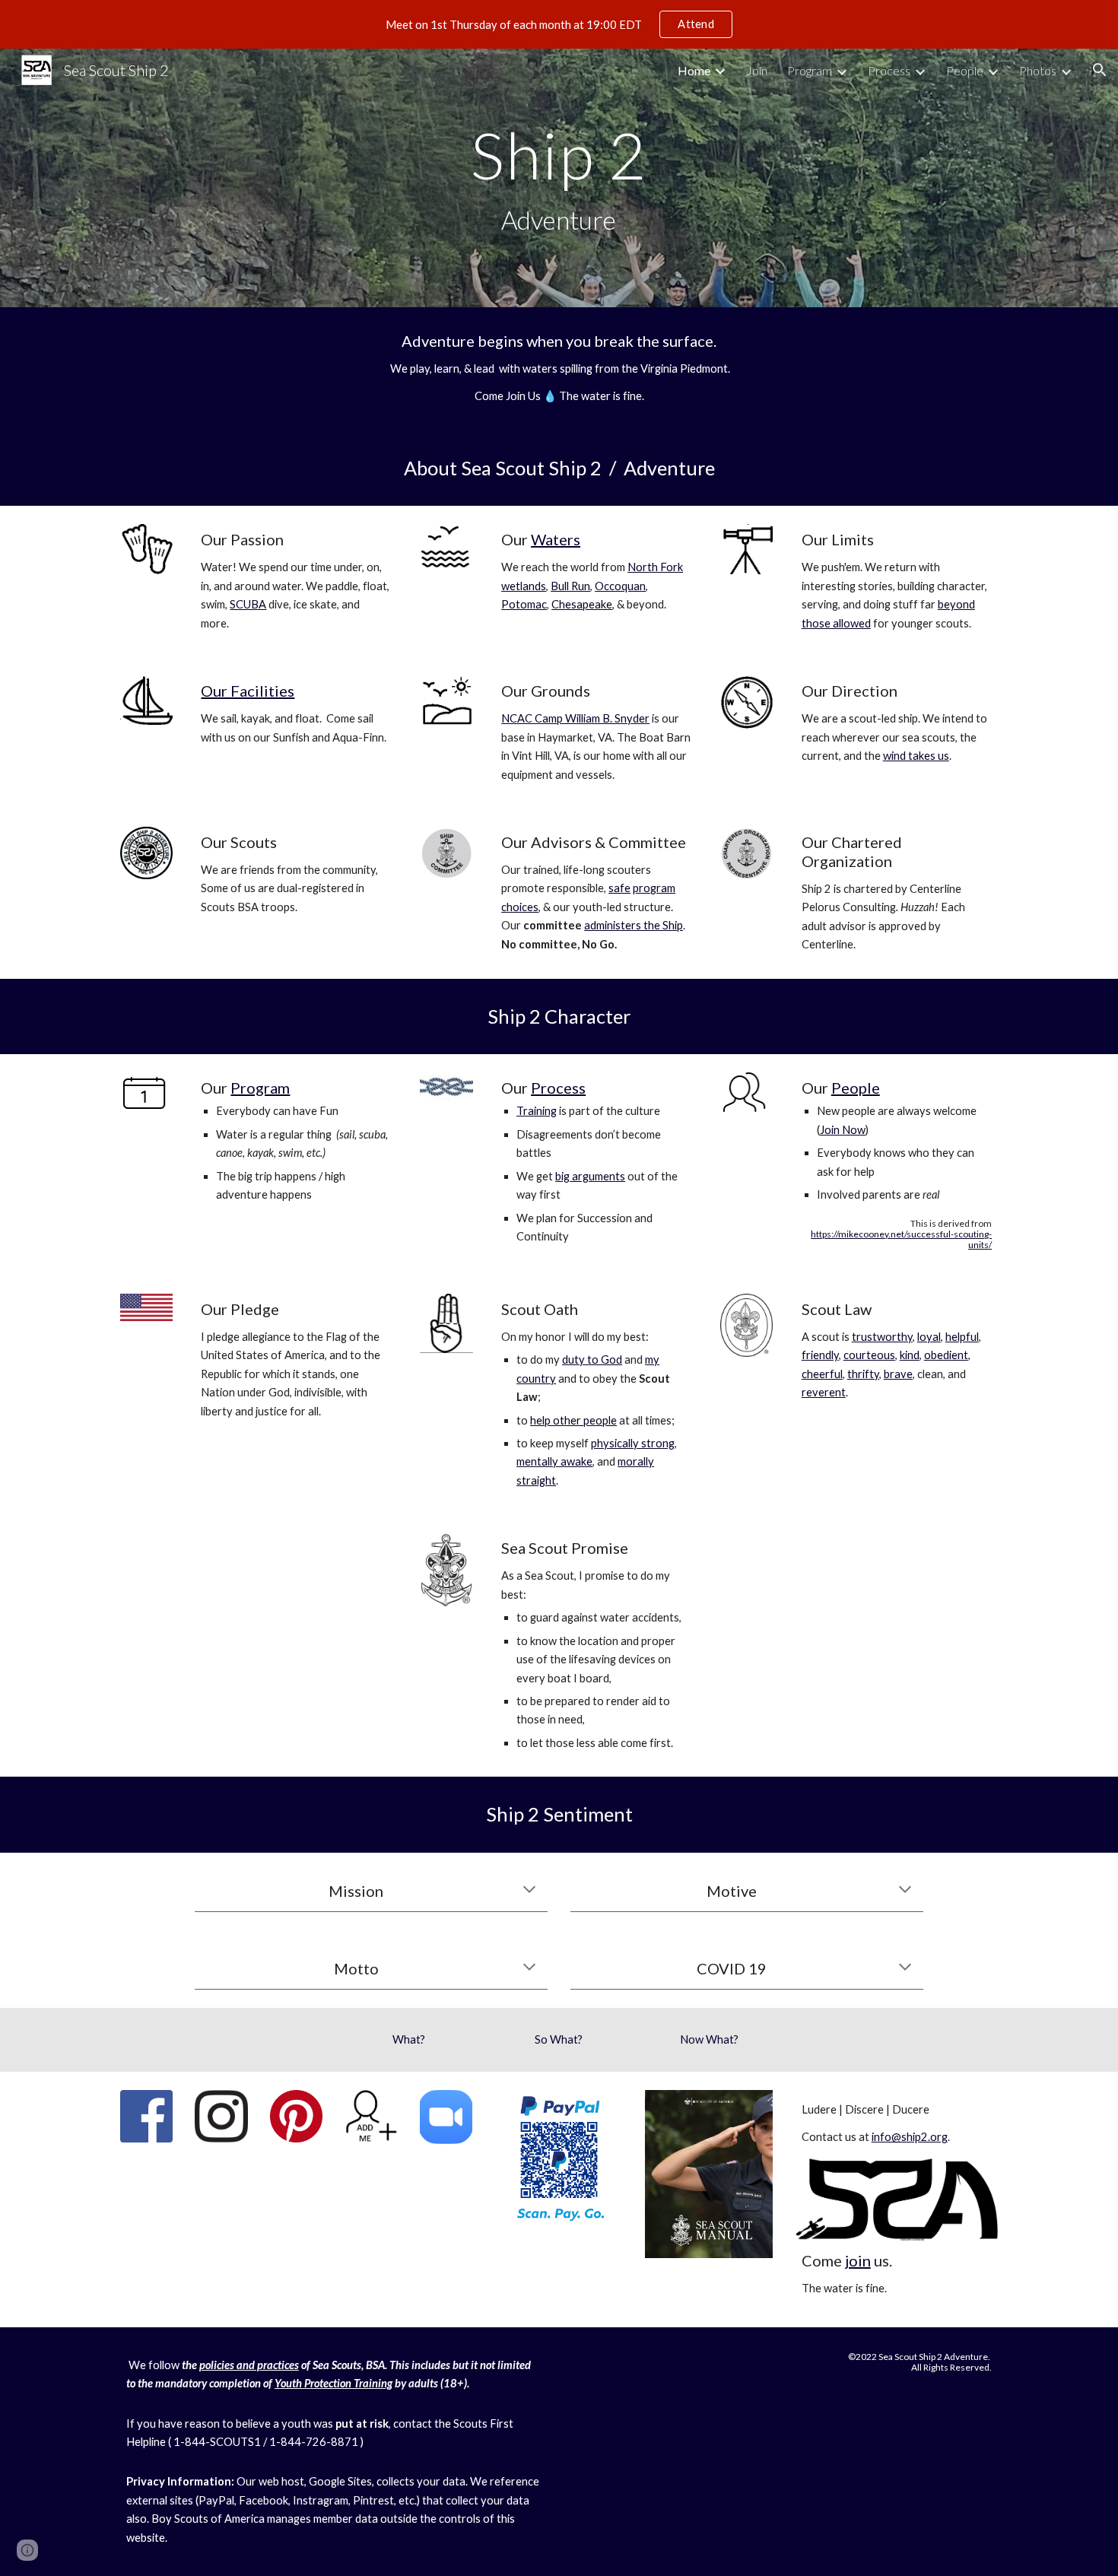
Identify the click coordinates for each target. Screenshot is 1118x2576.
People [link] (965, 70)
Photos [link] (1038, 70)
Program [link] (810, 70)
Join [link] (757, 70)
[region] (559, 24)
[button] (1100, 70)
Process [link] (889, 70)
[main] (559, 178)
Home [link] (694, 70)
